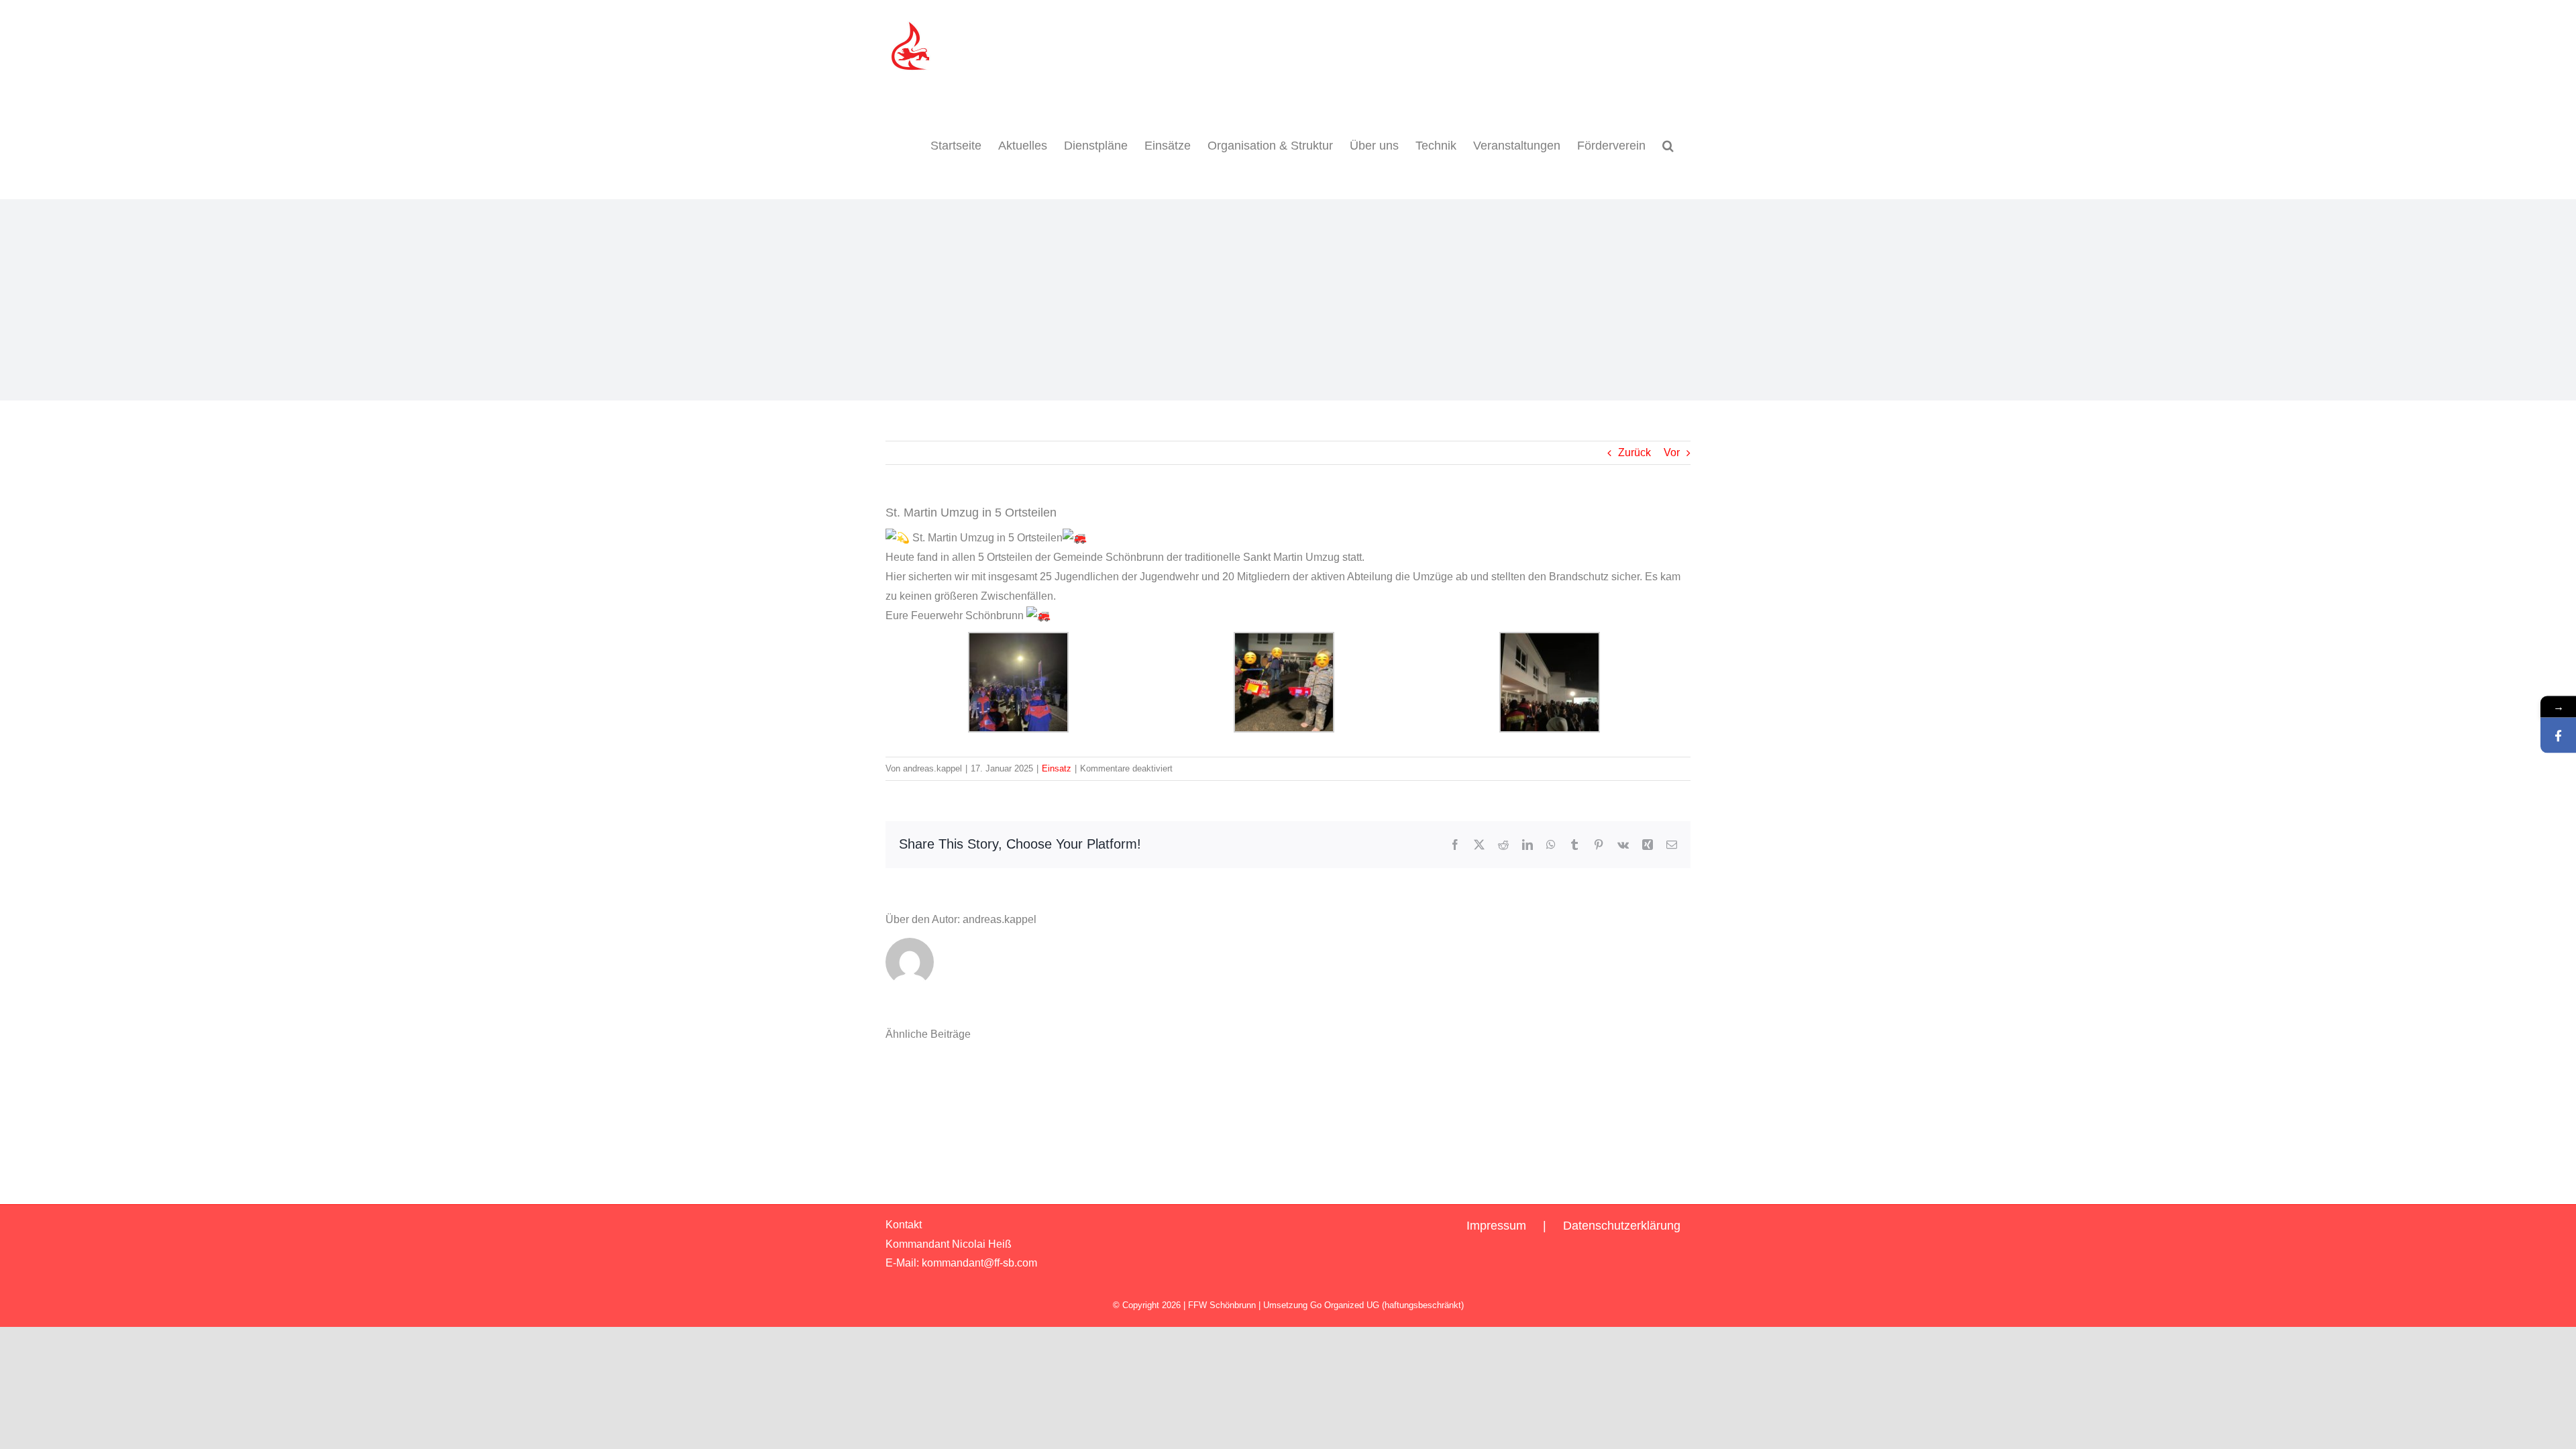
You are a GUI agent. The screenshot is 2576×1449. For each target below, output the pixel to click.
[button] (1668, 146)
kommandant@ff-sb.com (979, 1263)
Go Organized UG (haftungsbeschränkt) (1387, 1305)
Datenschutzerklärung (1622, 1226)
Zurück (1634, 452)
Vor (1672, 452)
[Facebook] (2558, 736)
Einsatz (1057, 768)
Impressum (1496, 1226)
